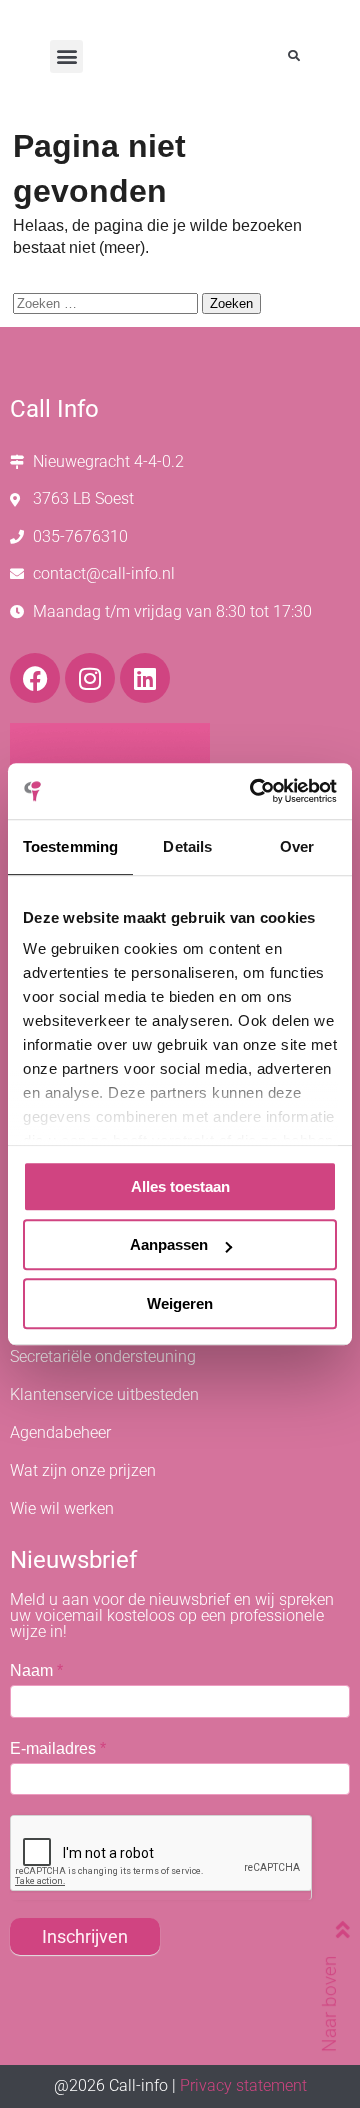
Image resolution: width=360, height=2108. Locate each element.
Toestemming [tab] (70, 846)
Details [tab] (187, 846)
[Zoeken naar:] (107, 302)
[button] (66, 56)
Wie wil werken (62, 1508)
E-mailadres (58, 1748)
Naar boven (329, 2004)
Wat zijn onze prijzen (83, 1470)
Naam (36, 1670)
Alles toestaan (180, 1186)
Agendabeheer (60, 1432)
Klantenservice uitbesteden (104, 1394)
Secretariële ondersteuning (103, 1356)
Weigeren (180, 1303)
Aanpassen (169, 1244)
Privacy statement (243, 2085)
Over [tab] (297, 846)
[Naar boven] (320, 1930)
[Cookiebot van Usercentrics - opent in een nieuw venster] (254, 791)
